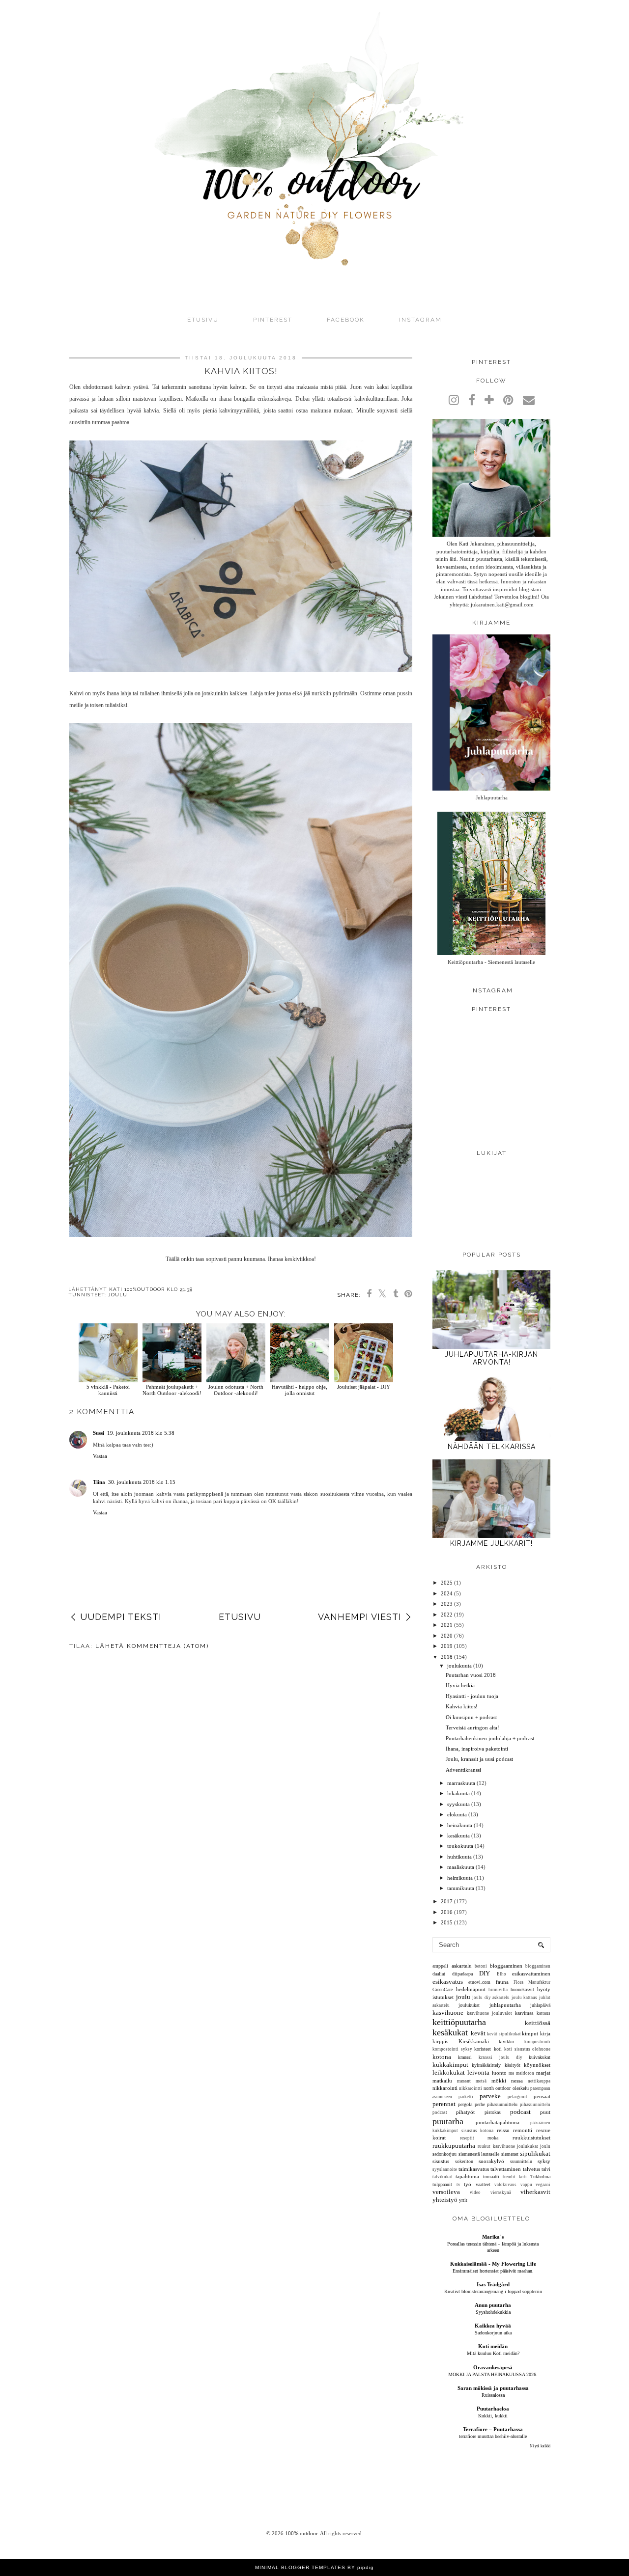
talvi (546, 2169)
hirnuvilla (498, 1990)
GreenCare (443, 1989)
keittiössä (538, 2023)
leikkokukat (449, 2072)
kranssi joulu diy (500, 2057)
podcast (520, 2112)
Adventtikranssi (463, 1770)
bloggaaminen (506, 1966)
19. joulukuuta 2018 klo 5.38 (141, 1433)
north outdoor (497, 2088)
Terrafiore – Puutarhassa (493, 2429)
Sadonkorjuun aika (493, 2333)
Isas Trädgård (493, 2284)
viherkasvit (535, 2192)
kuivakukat (540, 2057)
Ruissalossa (493, 2395)
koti (498, 2049)
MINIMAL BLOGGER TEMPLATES (300, 2567)
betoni (481, 1966)
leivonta (478, 2072)
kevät (478, 2033)
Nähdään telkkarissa (492, 1447)
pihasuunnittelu (502, 2104)
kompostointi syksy (452, 2049)
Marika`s (493, 2237)
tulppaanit (442, 2184)
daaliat (439, 1974)
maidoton (525, 2073)
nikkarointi (445, 2088)
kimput (530, 2033)
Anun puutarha (493, 2305)
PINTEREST (273, 320)
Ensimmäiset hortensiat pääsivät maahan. (493, 2271)
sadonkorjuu (444, 2154)
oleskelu (521, 2088)
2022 (447, 1615)
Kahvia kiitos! (462, 1706)
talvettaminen (506, 2169)
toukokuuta (460, 1846)
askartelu (462, 1966)
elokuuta (457, 1814)
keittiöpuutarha (459, 2022)
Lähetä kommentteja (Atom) (152, 1646)
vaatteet (483, 2184)
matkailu (442, 2081)
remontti (523, 2130)
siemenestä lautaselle (479, 2154)
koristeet (483, 2049)
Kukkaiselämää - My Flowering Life (493, 2264)
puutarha (448, 2121)
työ (468, 2184)
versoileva (446, 2192)
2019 (447, 1646)
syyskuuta (458, 1804)
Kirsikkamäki (474, 2041)
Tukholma (540, 2177)
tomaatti (491, 2177)
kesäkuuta (458, 1836)
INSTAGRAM (420, 320)
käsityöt (513, 2065)
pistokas (493, 2112)
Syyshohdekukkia (493, 2312)
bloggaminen (538, 1966)
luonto (499, 2073)
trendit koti (515, 2177)
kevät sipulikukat (504, 2034)
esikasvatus (448, 1982)
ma (511, 2073)
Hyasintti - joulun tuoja (472, 1696)
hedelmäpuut (471, 1989)
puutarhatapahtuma (498, 2122)
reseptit (467, 2138)
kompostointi (537, 2042)
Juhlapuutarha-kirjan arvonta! (491, 1358)
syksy (544, 2161)
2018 (447, 1657)
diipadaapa (462, 1974)
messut (464, 2081)
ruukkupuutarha (454, 2146)
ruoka (493, 2138)
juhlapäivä (540, 2005)
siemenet (510, 2154)
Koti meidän (493, 2346)
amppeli (440, 1966)
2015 (447, 1922)
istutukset (443, 1997)
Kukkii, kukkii (493, 2416)
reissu (503, 2130)
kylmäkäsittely (486, 2065)
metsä (481, 2081)
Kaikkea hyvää (493, 2326)
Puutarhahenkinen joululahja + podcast (490, 1738)
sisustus (441, 2161)
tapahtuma (467, 2176)
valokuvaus (505, 2185)
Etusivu (203, 320)
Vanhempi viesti (360, 1617)
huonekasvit (522, 1989)
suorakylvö (491, 2161)
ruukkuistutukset (531, 2138)
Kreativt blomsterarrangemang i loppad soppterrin (493, 2291)
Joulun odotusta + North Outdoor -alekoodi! (236, 1390)
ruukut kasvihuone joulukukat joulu (514, 2146)
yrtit (463, 2200)
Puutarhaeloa (493, 2409)
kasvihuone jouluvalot (489, 2013)
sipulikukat (535, 2153)
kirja (545, 2033)
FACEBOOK (346, 320)
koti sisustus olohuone (527, 2049)
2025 (447, 1583)
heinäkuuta (460, 1825)
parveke (490, 2096)
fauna (502, 1982)
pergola (465, 2104)
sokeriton (464, 2161)
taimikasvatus (474, 2169)
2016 (447, 1912)
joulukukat (469, 2005)
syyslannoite (445, 2169)
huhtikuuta (459, 1857)
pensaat (542, 2096)
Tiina (99, 1482)
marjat (543, 2073)
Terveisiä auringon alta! (472, 1727)
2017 (447, 1901)
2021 (447, 1625)
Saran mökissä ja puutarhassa (493, 2388)
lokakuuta (458, 1793)
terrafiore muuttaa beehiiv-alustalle (493, 2436)
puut (545, 2112)
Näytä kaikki (540, 2446)
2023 (447, 1604)
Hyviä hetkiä (460, 1685)
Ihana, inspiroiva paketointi (477, 1749)
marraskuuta (461, 1783)
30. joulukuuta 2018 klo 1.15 (142, 1482)
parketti (466, 2097)
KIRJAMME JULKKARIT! (491, 1543)
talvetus (531, 2169)
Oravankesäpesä (493, 2367)
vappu (526, 2185)
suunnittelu (521, 2161)
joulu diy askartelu (491, 1998)
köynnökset (537, 2065)
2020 (447, 1636)
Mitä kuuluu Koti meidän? (493, 2353)
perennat (444, 2104)
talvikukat (442, 2177)
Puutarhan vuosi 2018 (471, 1675)
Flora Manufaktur (532, 1982)
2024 (447, 1593)
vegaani (543, 2185)
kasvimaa (524, 2013)
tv (458, 2185)
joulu (118, 1295)
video (475, 2192)
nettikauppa (539, 2081)
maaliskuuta (461, 1867)
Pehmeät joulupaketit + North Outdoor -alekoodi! (172, 1390)
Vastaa (100, 1456)
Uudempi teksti (121, 1617)
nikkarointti (471, 2088)
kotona (442, 2057)
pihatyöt (465, 2112)
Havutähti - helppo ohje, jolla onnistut (300, 1390)
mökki (499, 2081)
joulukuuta (459, 1666)
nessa (517, 2081)
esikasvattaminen (531, 1973)
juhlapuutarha (505, 2005)
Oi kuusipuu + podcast (471, 1717)
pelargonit (517, 2097)
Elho (501, 1974)
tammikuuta (461, 1888)
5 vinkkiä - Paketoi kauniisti (108, 1390)
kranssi (465, 2057)
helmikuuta (460, 1878)
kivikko (506, 2042)
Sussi (99, 1433)
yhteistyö (445, 2200)
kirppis (440, 2041)
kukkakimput (450, 2065)
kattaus (543, 2013)
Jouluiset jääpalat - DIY (364, 1387)
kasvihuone (448, 2013)
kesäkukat (450, 2032)
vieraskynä (501, 2192)
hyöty (544, 1989)
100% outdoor (301, 2533)
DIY (485, 1973)
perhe (480, 2104)
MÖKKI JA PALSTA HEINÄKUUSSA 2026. (493, 2374)
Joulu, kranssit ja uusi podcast (479, 1759)
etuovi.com (479, 1982)
